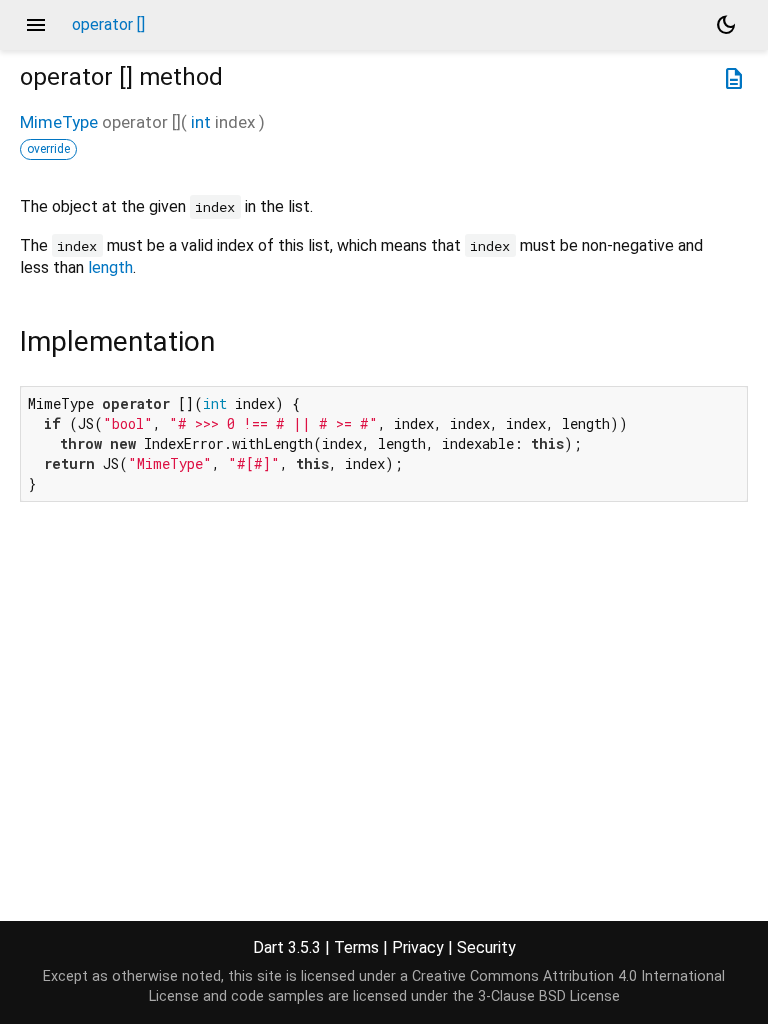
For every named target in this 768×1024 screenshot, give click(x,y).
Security (486, 947)
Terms (356, 947)
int (201, 122)
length (110, 267)
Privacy (418, 947)
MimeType (59, 122)
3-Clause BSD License (549, 996)
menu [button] (36, 25)
